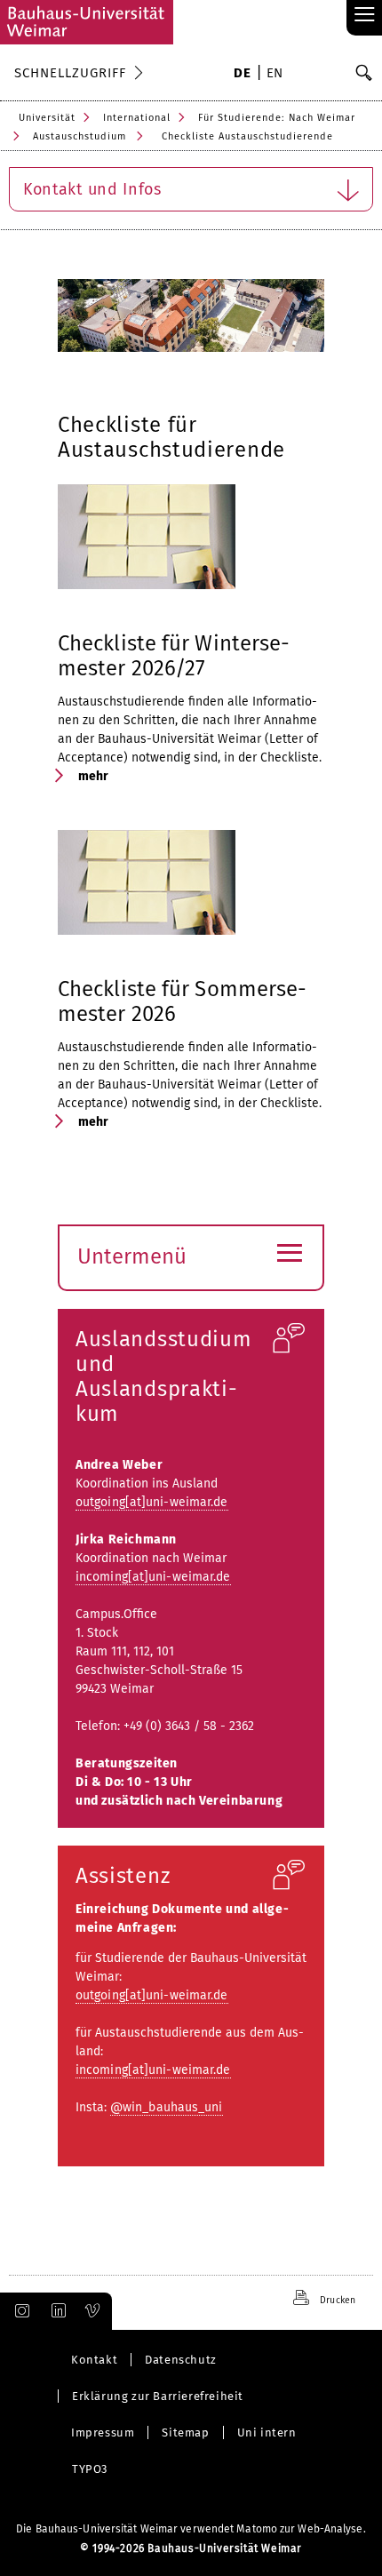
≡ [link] (365, 16)
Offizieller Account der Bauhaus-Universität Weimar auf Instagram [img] (19, 2311)
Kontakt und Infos (92, 189)
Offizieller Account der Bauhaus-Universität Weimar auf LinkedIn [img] (56, 2311)
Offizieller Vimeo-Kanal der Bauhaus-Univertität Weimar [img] (93, 2311)
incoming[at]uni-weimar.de (153, 1577)
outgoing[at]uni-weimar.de (152, 1502)
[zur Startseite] (87, 22)
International (137, 118)
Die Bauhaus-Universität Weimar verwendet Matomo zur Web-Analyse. (191, 2529)
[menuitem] (242, 75)
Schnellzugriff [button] (70, 73)
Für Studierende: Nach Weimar (277, 118)
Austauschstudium (80, 136)
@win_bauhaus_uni (167, 2107)
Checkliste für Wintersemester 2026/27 (174, 656)
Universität (47, 118)
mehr (92, 776)
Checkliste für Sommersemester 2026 (182, 1001)
